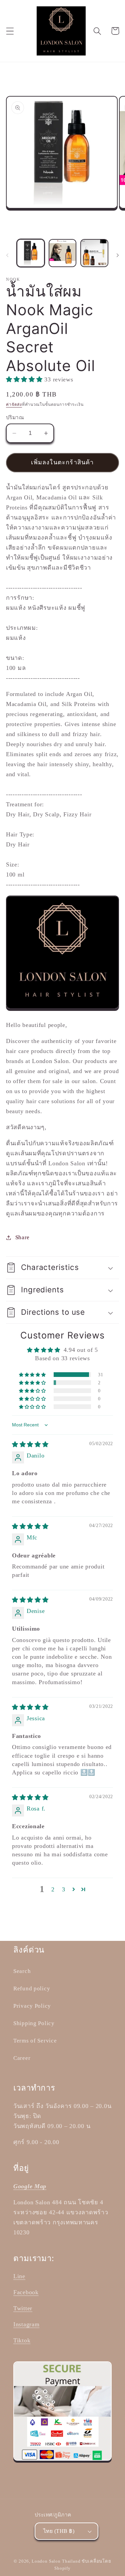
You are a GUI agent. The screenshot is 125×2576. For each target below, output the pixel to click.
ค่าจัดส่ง (14, 404)
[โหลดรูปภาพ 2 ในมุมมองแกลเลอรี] (63, 253)
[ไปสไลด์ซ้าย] (7, 255)
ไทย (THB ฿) (59, 2531)
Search (22, 1971)
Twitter (23, 2308)
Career (22, 2058)
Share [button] (22, 1237)
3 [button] (64, 1889)
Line (19, 2276)
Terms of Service (35, 2041)
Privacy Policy (32, 2006)
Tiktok (22, 2340)
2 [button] (53, 1889)
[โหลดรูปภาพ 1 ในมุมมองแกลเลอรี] (31, 253)
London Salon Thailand (56, 2561)
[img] (30, 1444)
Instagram (26, 2324)
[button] (10, 31)
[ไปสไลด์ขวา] (118, 255)
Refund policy (32, 1988)
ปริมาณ (15, 417)
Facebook (26, 2292)
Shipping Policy (34, 2023)
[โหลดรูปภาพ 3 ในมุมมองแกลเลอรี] (94, 253)
